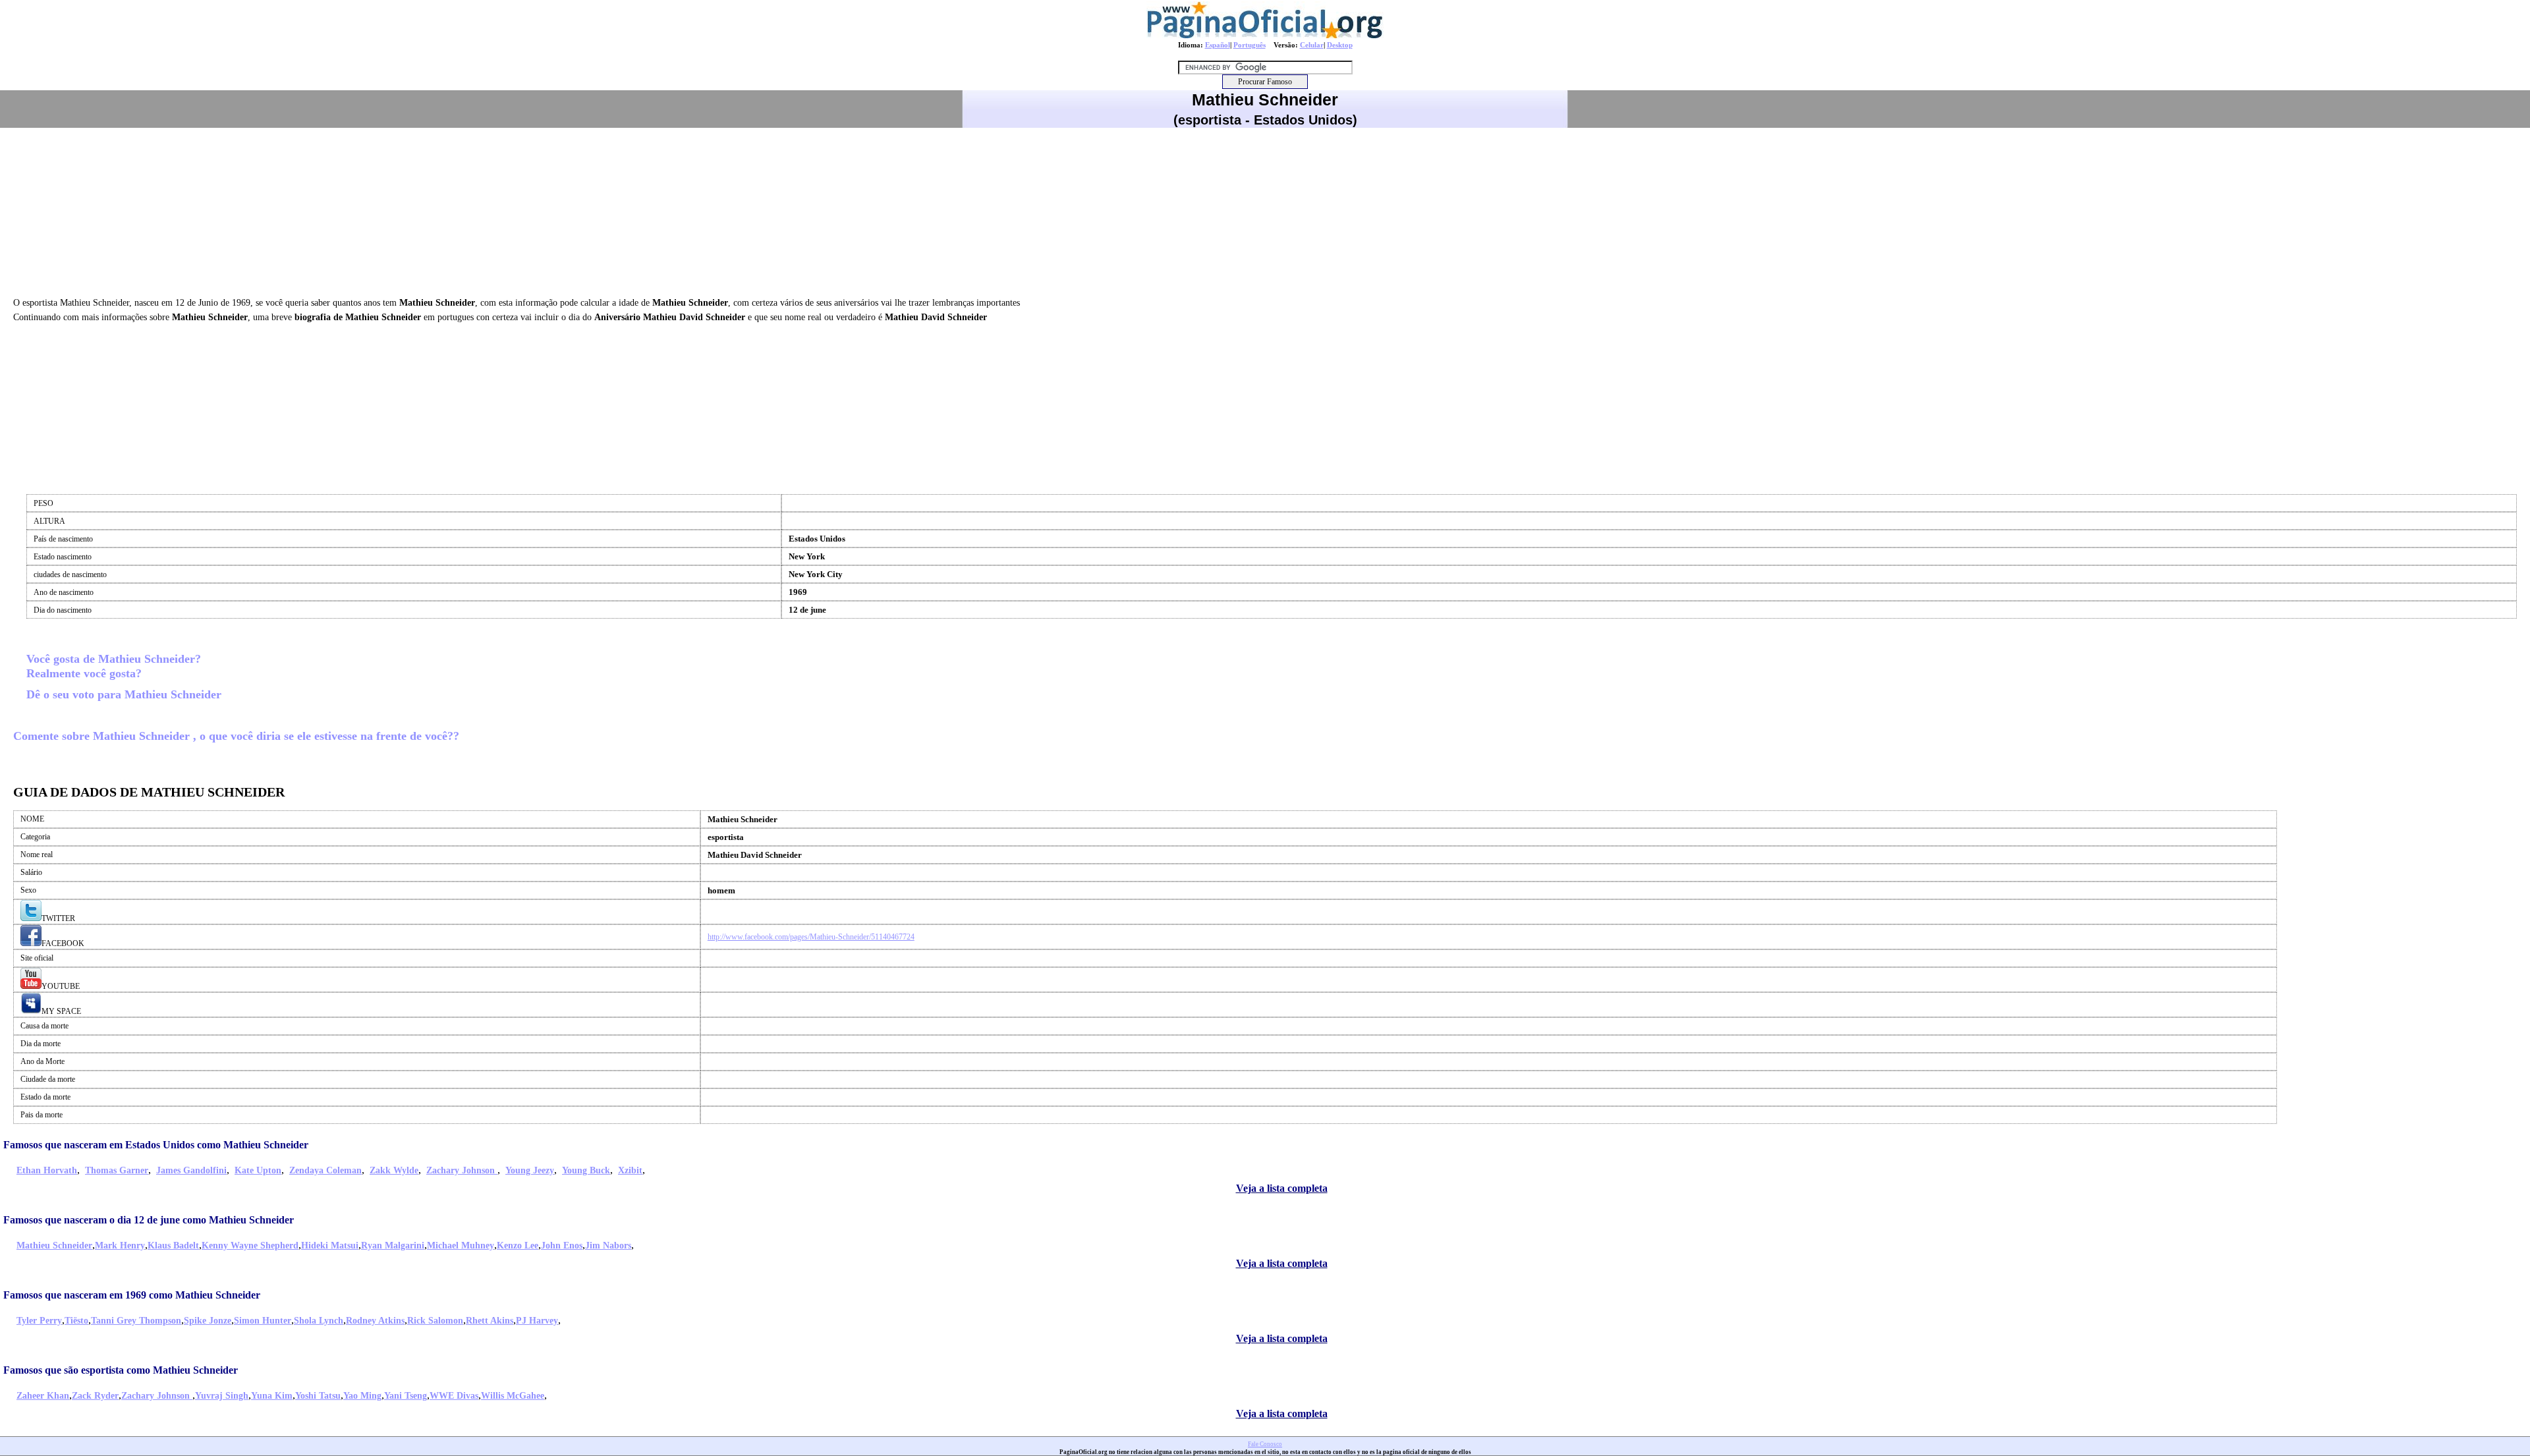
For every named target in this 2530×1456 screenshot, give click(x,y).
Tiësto (76, 1321)
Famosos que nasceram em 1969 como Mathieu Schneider (132, 1295)
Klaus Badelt (173, 1246)
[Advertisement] (1265, 210)
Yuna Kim (272, 1396)
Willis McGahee (513, 1396)
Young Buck (586, 1170)
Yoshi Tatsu (318, 1396)
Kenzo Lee (518, 1246)
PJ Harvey (537, 1321)
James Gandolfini (191, 1170)
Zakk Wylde (394, 1170)
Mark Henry (120, 1246)
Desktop (1340, 45)
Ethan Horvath (47, 1170)
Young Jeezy (530, 1170)
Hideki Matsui (330, 1246)
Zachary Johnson (462, 1170)
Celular (1312, 45)
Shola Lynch (319, 1321)
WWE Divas (454, 1396)
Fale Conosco (1265, 1444)
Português (1250, 45)
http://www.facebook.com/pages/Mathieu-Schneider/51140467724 (811, 937)
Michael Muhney (461, 1246)
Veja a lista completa (1282, 1188)
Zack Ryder (95, 1396)
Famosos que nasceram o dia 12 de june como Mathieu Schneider (149, 1220)
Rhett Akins (490, 1321)
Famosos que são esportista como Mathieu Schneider (121, 1370)
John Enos (562, 1246)
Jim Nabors (608, 1246)
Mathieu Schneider (54, 1246)
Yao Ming (362, 1396)
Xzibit (630, 1170)
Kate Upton (258, 1170)
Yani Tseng (406, 1396)
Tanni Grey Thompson (136, 1321)
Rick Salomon (435, 1321)
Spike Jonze (208, 1321)
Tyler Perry (39, 1321)
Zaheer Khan (43, 1396)
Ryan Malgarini (393, 1246)
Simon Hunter (263, 1321)
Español (1218, 45)
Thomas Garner (117, 1170)
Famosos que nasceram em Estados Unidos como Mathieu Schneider (156, 1145)
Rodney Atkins (375, 1321)
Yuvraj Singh (222, 1396)
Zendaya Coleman (325, 1170)
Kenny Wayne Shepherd (250, 1246)
